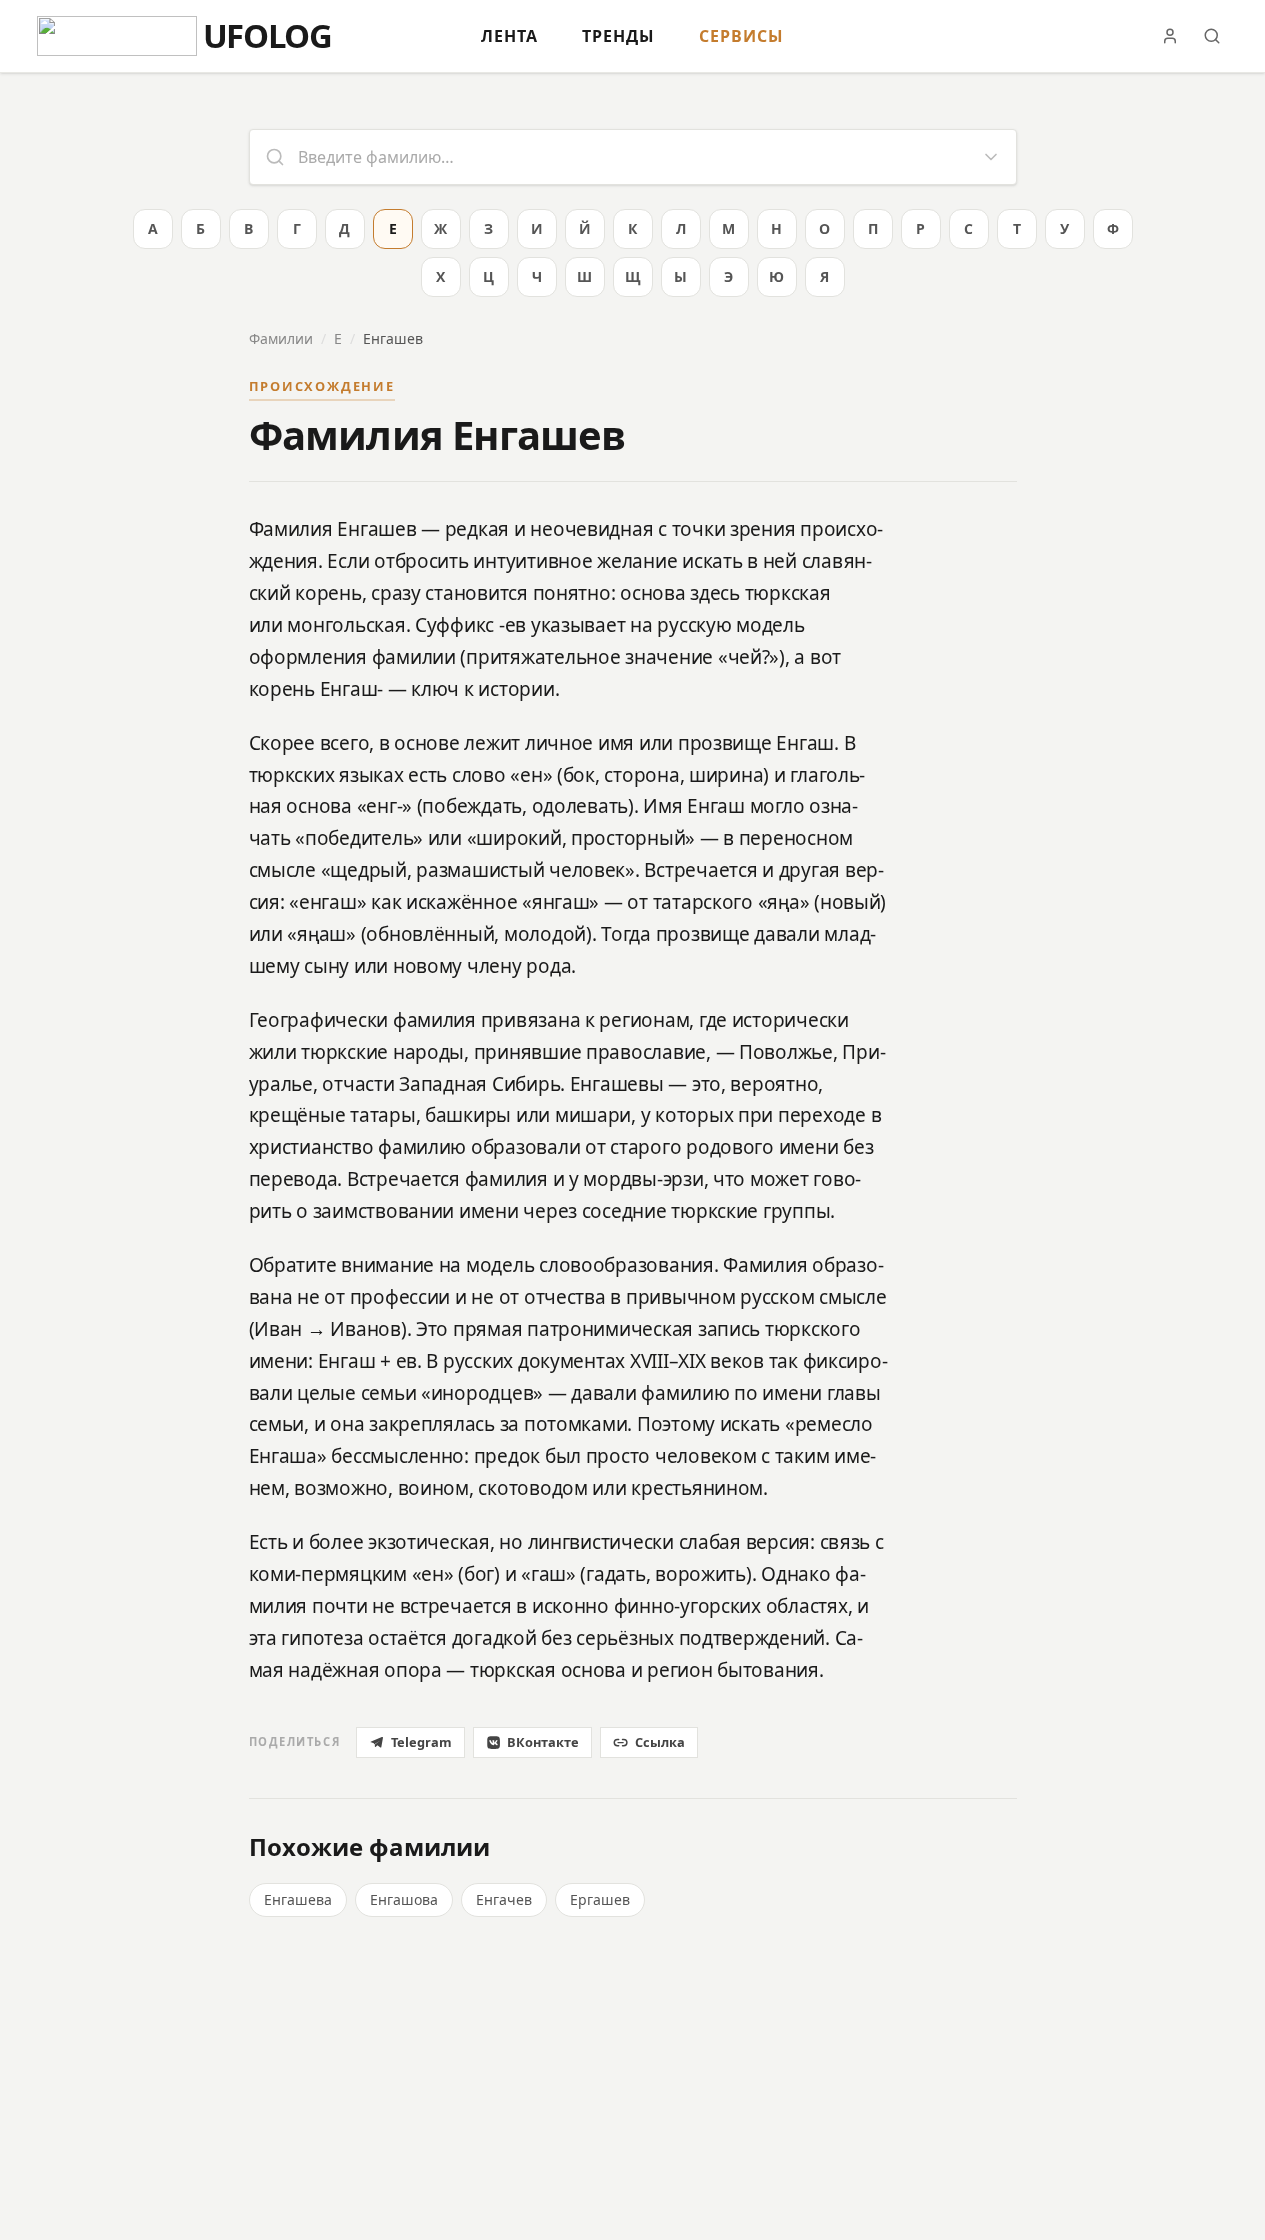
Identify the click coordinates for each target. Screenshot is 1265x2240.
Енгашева (298, 1899)
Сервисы (741, 36)
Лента (509, 36)
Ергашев (600, 1899)
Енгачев (504, 1899)
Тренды (618, 36)
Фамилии (281, 338)
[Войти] (1170, 36)
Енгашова (404, 1899)
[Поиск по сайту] (1212, 36)
